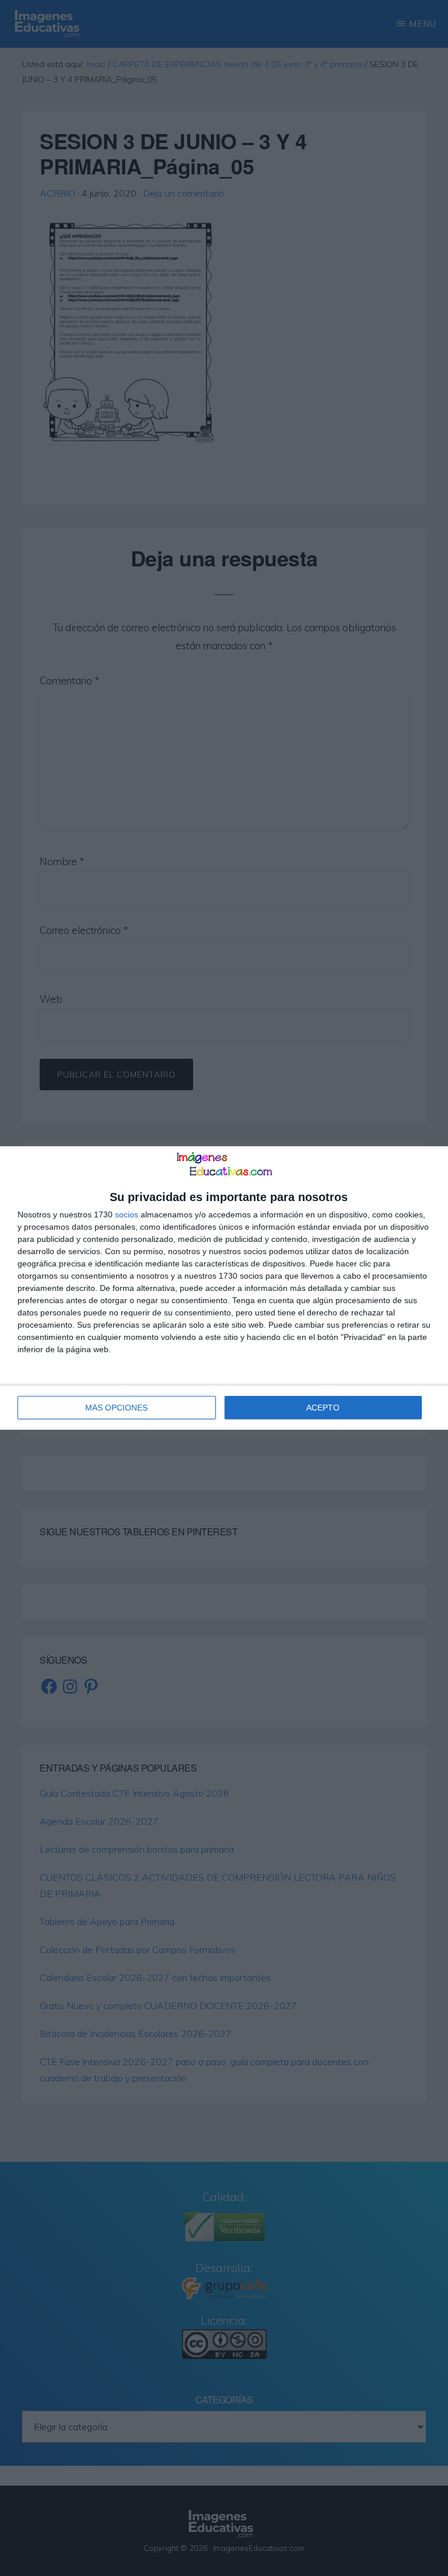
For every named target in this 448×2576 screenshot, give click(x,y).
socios (127, 1214)
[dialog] (224, 1288)
